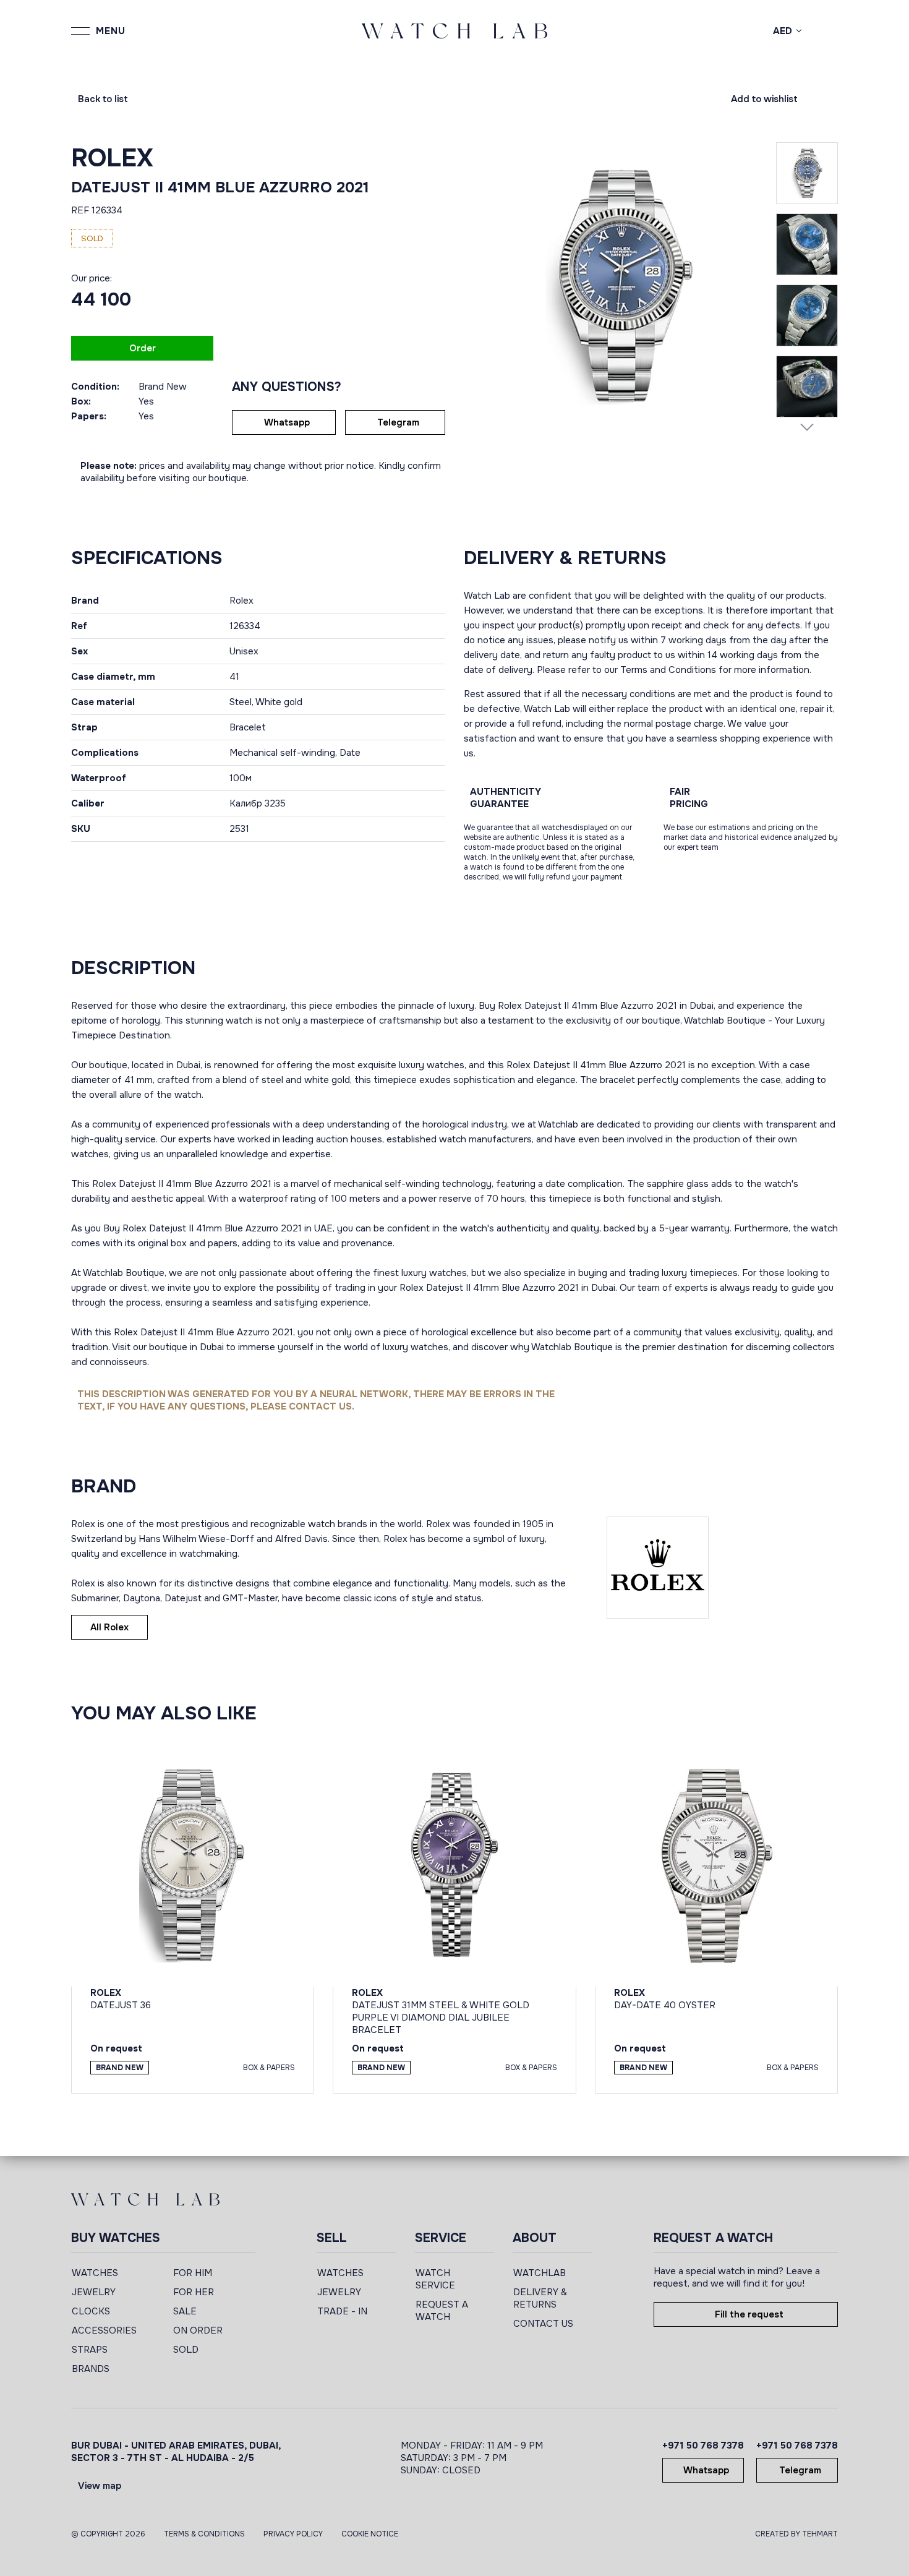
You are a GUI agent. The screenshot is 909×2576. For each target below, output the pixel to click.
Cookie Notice (370, 2534)
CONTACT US (543, 2324)
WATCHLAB (540, 2273)
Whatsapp (287, 422)
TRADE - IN (342, 2311)
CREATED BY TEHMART (796, 2534)
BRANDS (91, 2369)
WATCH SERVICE (435, 2279)
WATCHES (95, 2273)
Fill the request (749, 2314)
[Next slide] (807, 427)
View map (100, 2486)
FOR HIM (193, 2273)
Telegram (398, 422)
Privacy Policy (293, 2534)
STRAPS (90, 2350)
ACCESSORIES (104, 2330)
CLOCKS (91, 2311)
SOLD (186, 2350)
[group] (620, 285)
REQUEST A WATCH (442, 2311)
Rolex (112, 158)
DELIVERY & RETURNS (540, 2298)
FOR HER (194, 2292)
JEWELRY (94, 2292)
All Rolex (109, 1627)
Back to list (103, 99)
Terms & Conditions (204, 2534)
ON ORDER (198, 2330)
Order (143, 348)
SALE (185, 2311)
